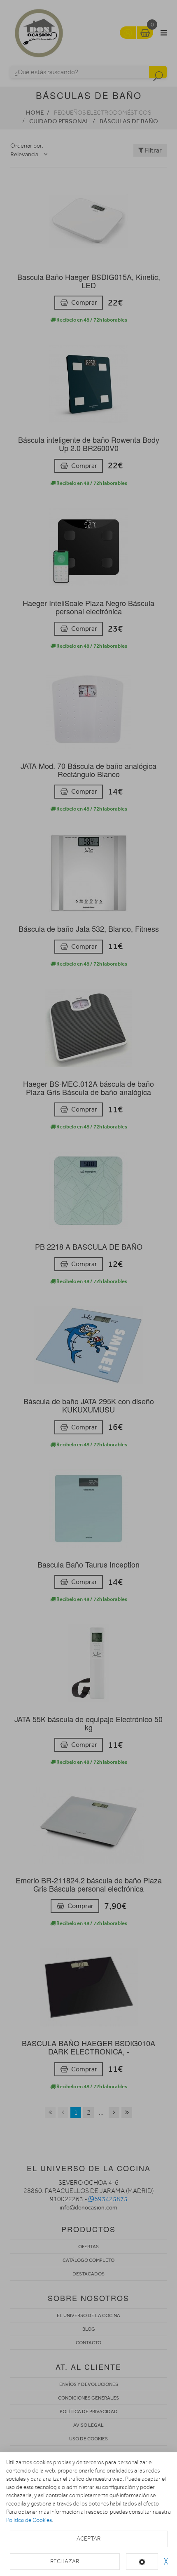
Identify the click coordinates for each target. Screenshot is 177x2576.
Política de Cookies (29, 2520)
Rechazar (65, 2561)
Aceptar (88, 2539)
